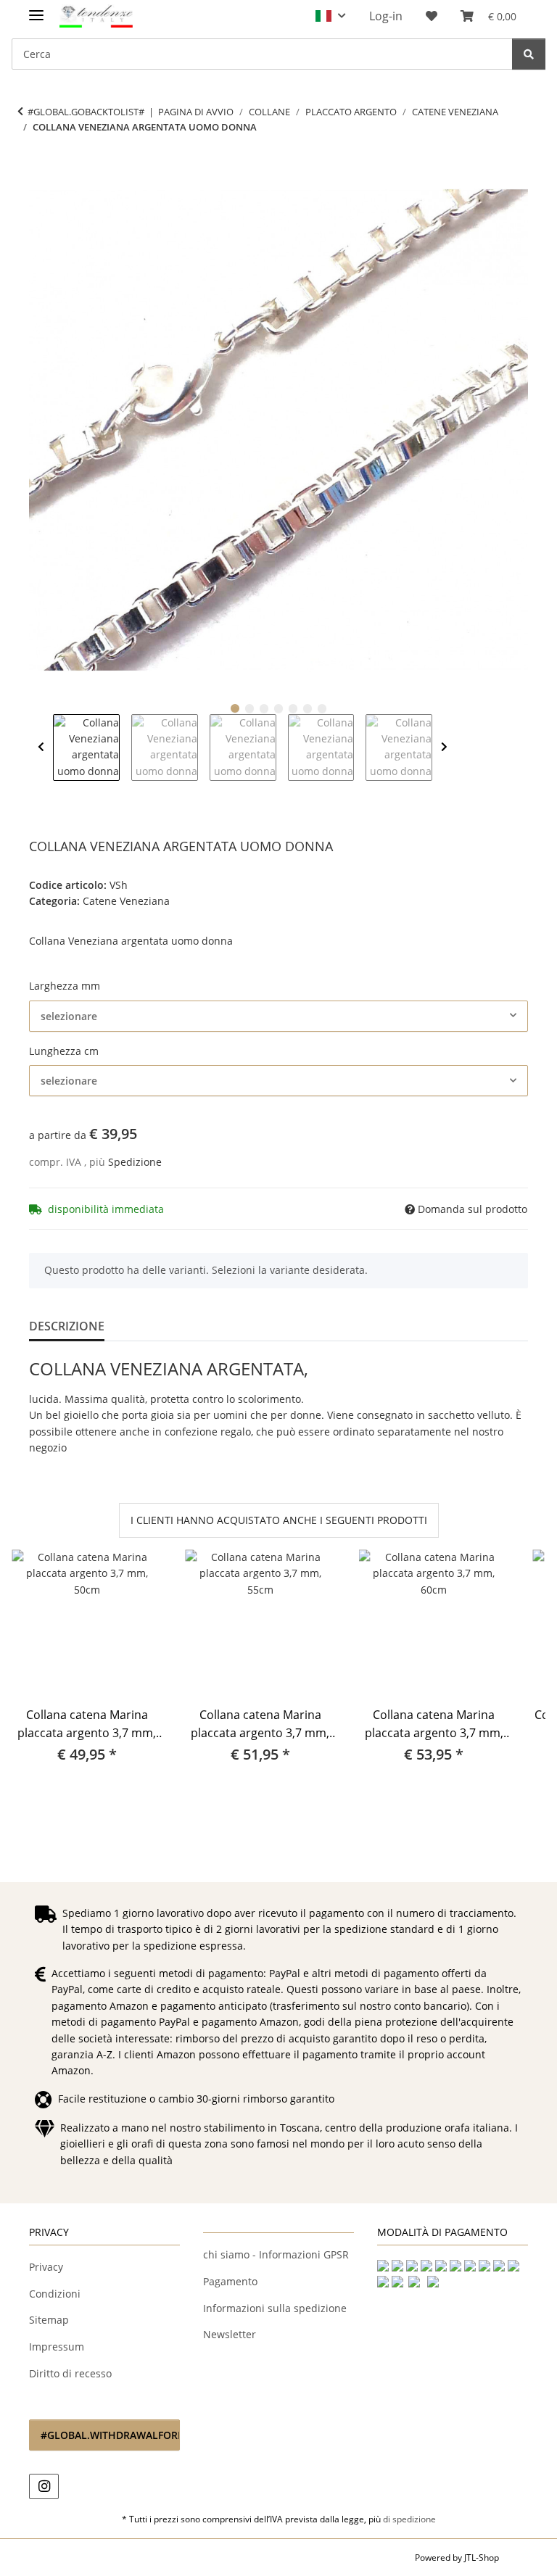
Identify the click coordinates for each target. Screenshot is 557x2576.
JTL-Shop (482, 2558)
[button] (330, 16)
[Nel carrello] (41, 173)
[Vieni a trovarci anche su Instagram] (44, 2486)
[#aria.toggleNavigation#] (36, 9)
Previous (41, 747)
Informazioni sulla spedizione (275, 2308)
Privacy (46, 2267)
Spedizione (135, 1162)
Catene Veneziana (126, 901)
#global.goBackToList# (86, 112)
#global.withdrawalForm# (110, 2435)
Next (444, 747)
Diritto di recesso (70, 2373)
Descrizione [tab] (67, 1326)
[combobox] (278, 1016)
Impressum (57, 2347)
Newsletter (230, 2334)
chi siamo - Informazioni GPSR (276, 2254)
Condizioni (55, 2294)
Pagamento (230, 2281)
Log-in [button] (386, 16)
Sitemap (49, 2320)
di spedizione (409, 2519)
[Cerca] (529, 54)
